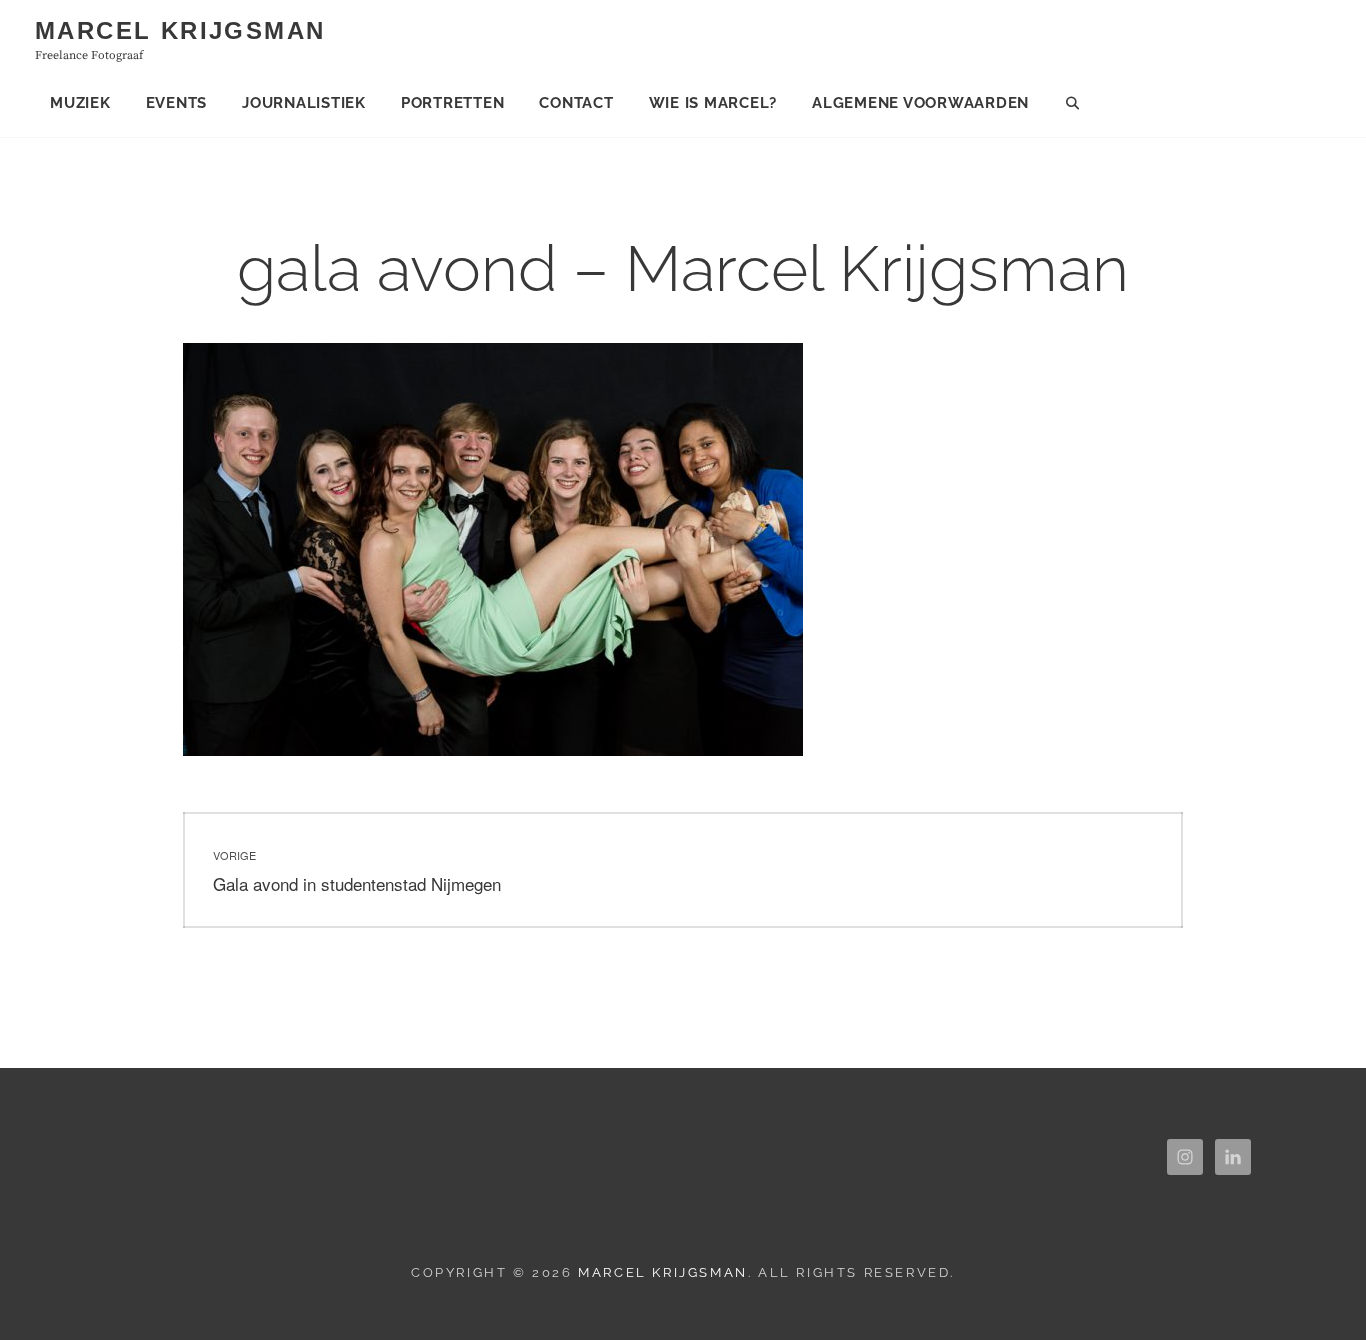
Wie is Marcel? (713, 103)
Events (177, 103)
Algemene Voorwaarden (920, 103)
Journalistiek (304, 103)
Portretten (453, 103)
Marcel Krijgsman (180, 30)
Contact (576, 103)
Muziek (80, 103)
